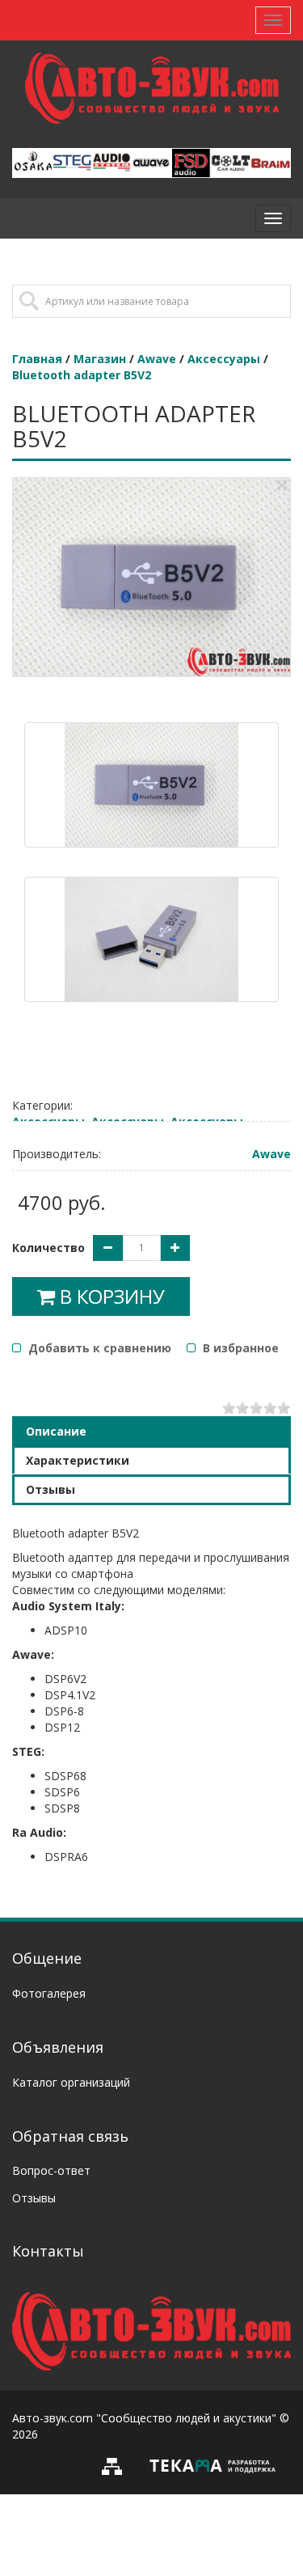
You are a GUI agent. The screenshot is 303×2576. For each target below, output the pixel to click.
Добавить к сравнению (98, 1348)
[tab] (151, 1431)
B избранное (239, 1348)
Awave (157, 359)
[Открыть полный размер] (282, 485)
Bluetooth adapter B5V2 (82, 375)
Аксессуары (224, 359)
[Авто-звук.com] (151, 2330)
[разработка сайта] (213, 2465)
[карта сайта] (116, 2465)
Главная (37, 359)
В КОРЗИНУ (110, 1296)
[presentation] (151, 1432)
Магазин (100, 359)
